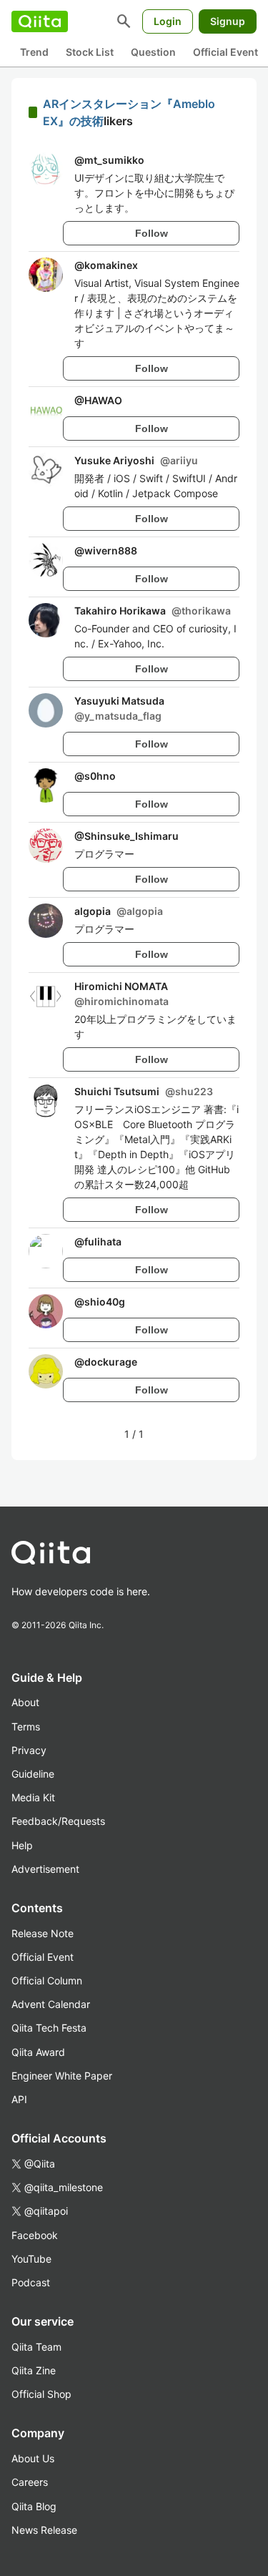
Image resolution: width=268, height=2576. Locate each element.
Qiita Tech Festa (49, 2028)
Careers (30, 2482)
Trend (34, 52)
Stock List (90, 52)
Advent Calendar (51, 2004)
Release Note (43, 1933)
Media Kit (33, 1797)
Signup (228, 21)
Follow (152, 233)
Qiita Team (36, 2347)
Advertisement (45, 1869)
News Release (44, 2530)
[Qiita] (40, 21)
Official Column (47, 1980)
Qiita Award (38, 2052)
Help (22, 1845)
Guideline (33, 1774)
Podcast (31, 2282)
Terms (26, 1727)
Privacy (29, 1750)
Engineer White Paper (62, 2076)
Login (168, 21)
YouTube (31, 2259)
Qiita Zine (34, 2370)
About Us (33, 2458)
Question (153, 52)
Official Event (225, 52)
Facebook (35, 2235)
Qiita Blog (34, 2506)
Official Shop (41, 2394)
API (19, 2099)
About (25, 1702)
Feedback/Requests (58, 1821)
